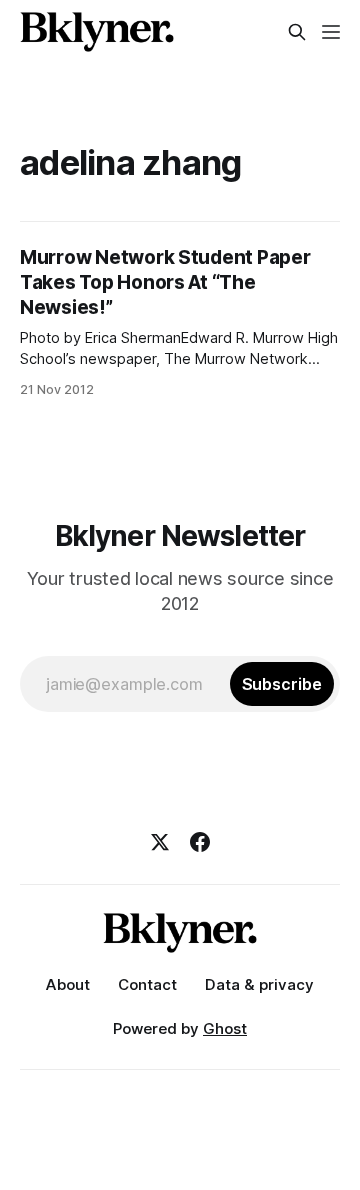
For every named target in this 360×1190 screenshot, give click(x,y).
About (68, 984)
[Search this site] (297, 32)
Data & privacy (259, 984)
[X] (160, 842)
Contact (147, 984)
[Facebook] (200, 842)
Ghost (225, 1028)
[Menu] (331, 32)
